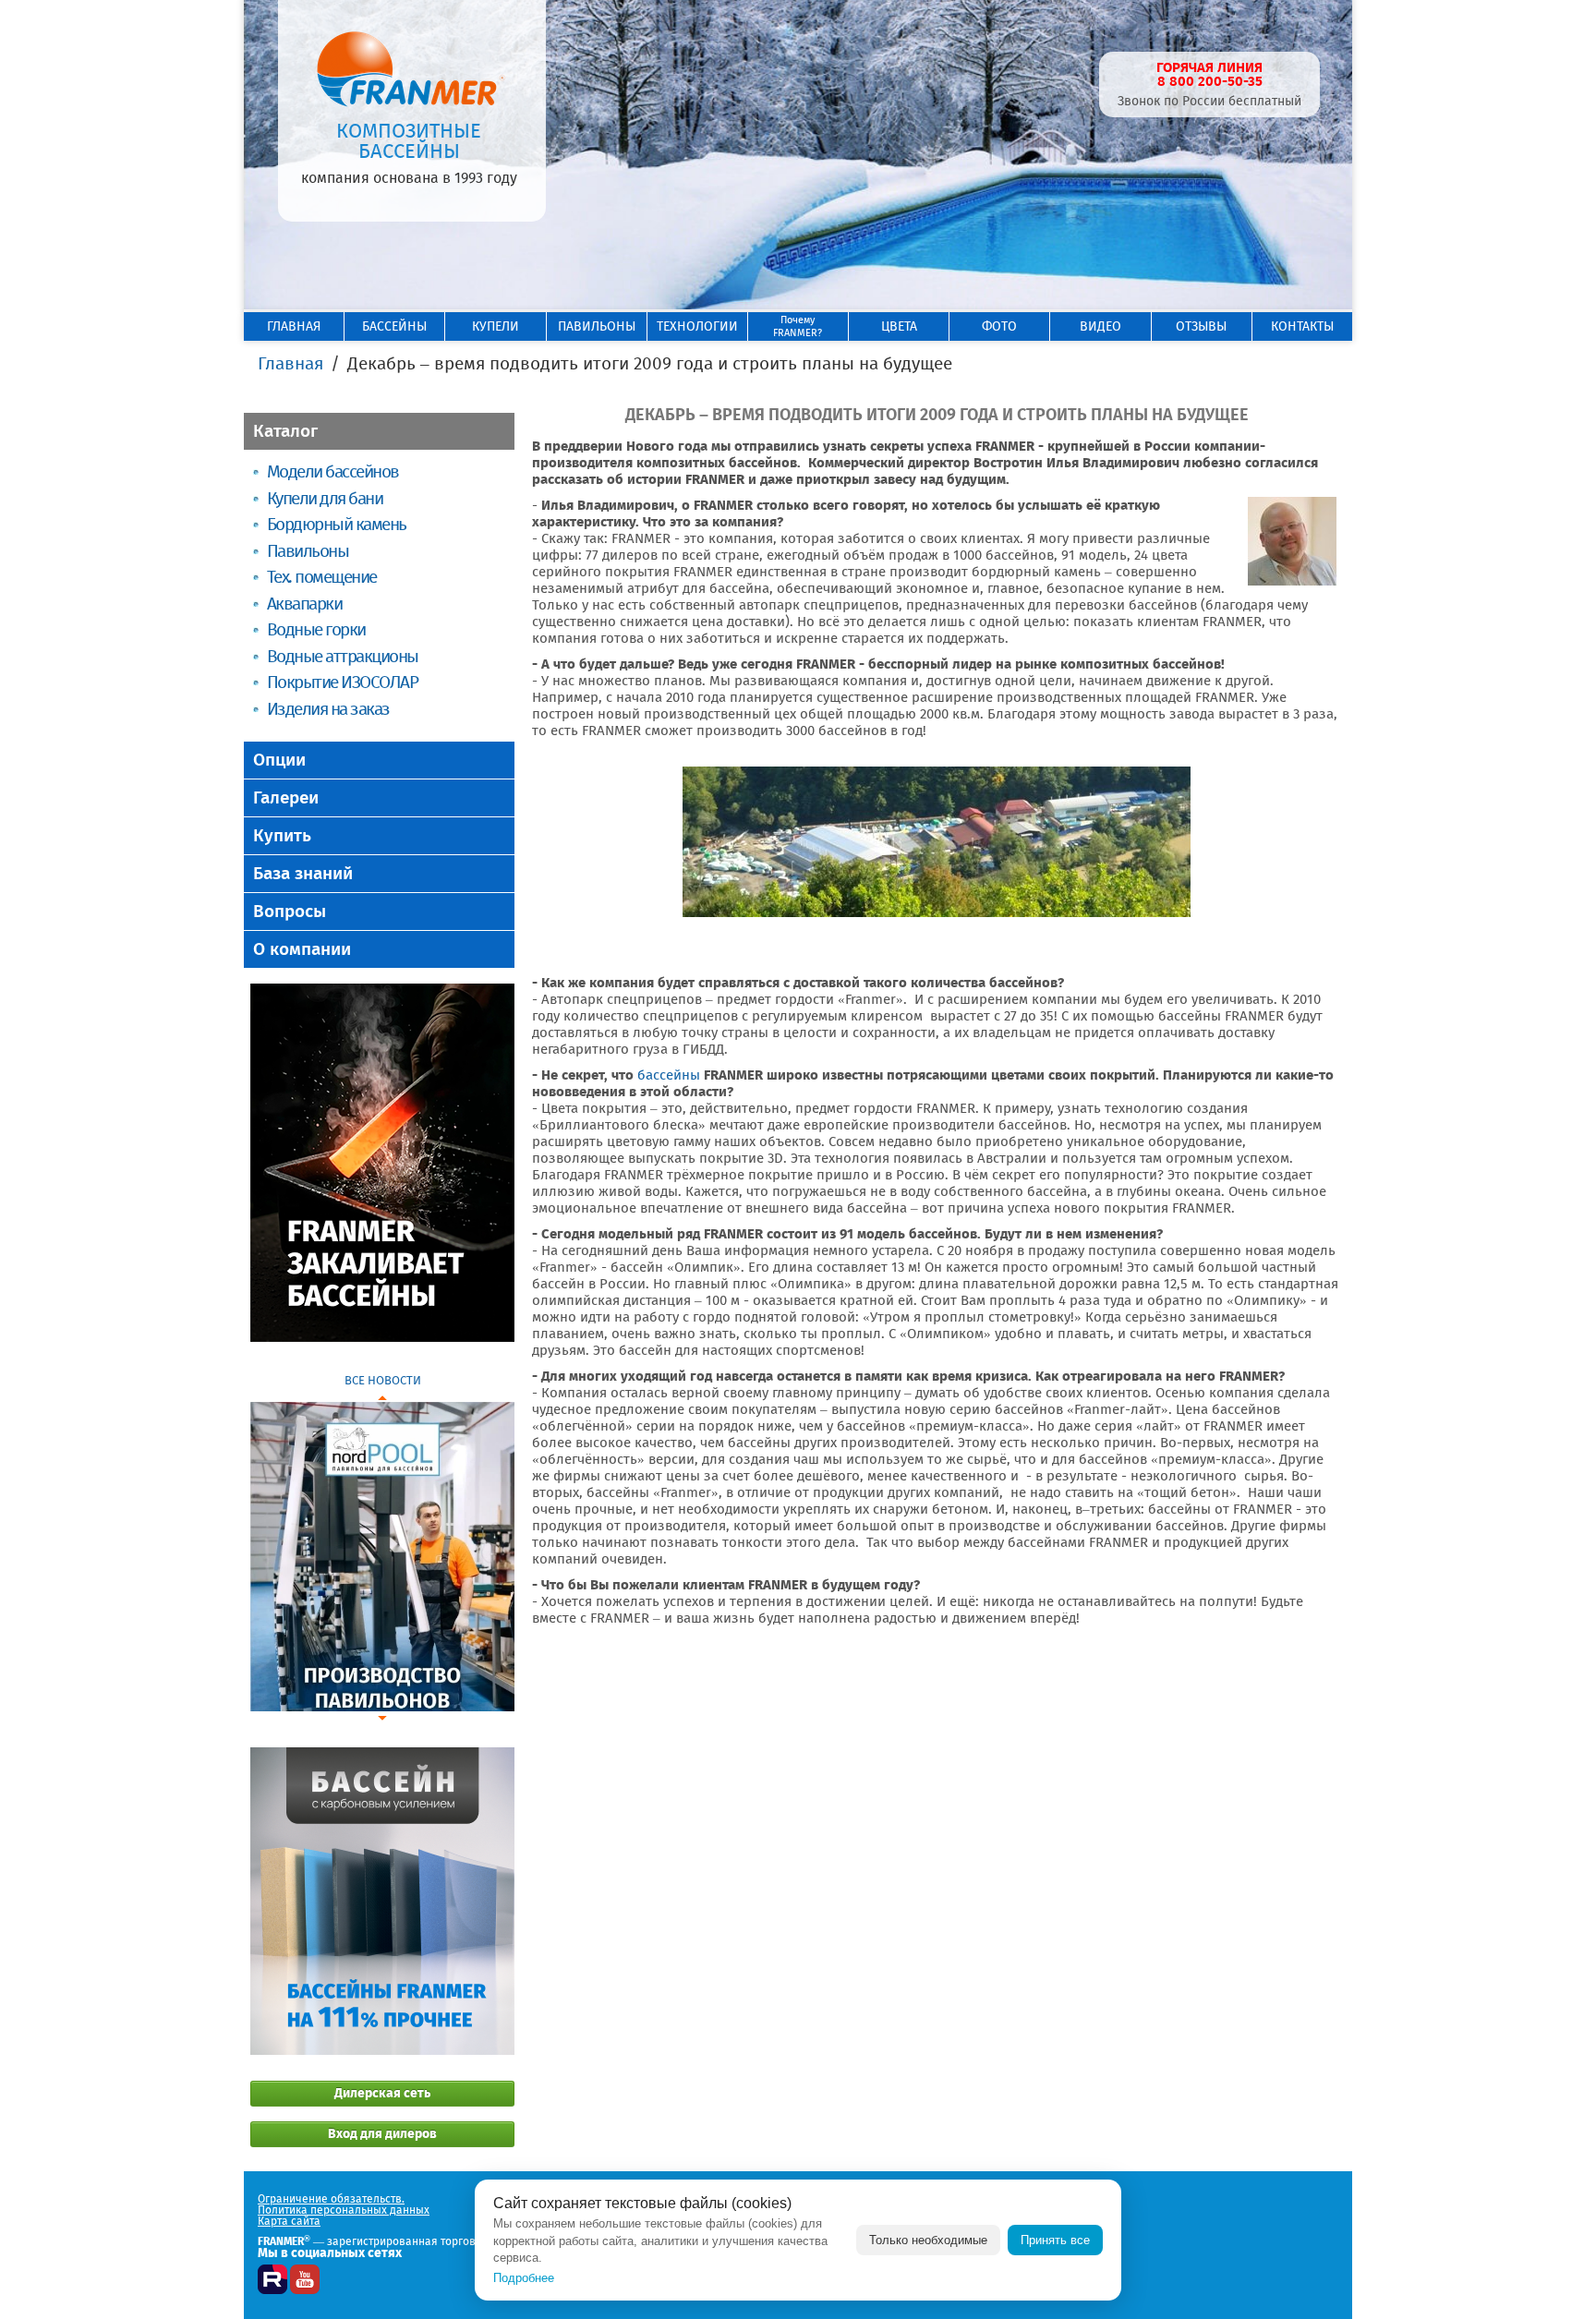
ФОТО (999, 326)
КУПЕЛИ (496, 326)
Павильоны (308, 551)
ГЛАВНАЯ (294, 326)
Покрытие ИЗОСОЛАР (342, 682)
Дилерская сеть (382, 2093)
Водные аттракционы (343, 656)
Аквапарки (304, 604)
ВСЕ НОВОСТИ (383, 1380)
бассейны (669, 1075)
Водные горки (316, 629)
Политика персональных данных (344, 2210)
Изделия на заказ (328, 709)
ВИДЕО (1100, 326)
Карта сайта (289, 2221)
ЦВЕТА (899, 326)
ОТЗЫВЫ (1201, 326)
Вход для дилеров (382, 2134)
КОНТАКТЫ (1302, 326)
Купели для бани (325, 498)
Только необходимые (928, 2240)
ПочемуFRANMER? (798, 326)
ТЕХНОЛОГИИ (697, 326)
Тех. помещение (322, 577)
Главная (290, 363)
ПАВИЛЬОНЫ (597, 326)
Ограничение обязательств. (331, 2199)
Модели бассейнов (333, 471)
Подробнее (524, 2278)
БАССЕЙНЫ (394, 326)
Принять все (1055, 2240)
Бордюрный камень (337, 524)
